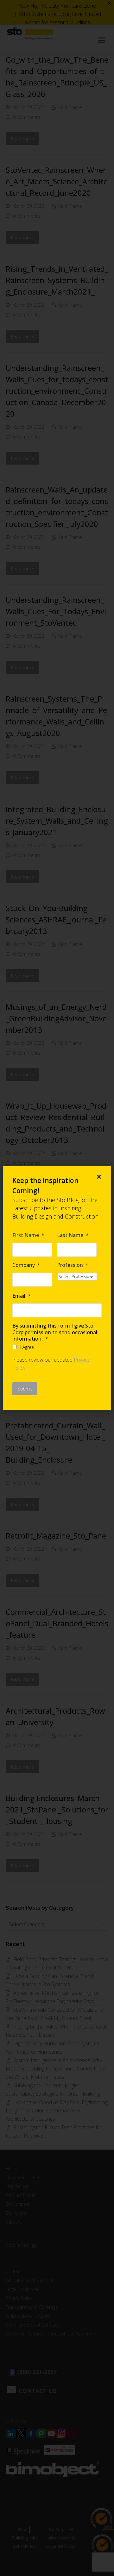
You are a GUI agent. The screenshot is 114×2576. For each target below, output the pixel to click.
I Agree (27, 1347)
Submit (25, 1389)
